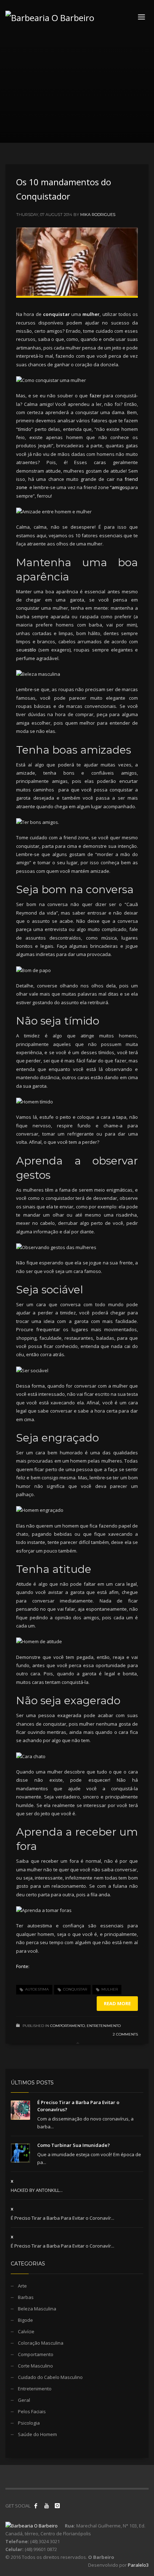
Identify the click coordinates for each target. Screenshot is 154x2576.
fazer (95, 396)
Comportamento (68, 2026)
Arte (22, 2286)
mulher (110, 1989)
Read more (117, 2003)
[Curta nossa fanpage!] (36, 2506)
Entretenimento (104, 2026)
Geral (24, 2400)
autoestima (37, 1989)
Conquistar (75, 1989)
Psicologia (29, 2423)
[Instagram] (57, 2506)
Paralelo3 (138, 2565)
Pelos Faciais (32, 2411)
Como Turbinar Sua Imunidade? (74, 2145)
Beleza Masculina (37, 2309)
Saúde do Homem (37, 2434)
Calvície (26, 2331)
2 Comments (125, 2034)
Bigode (25, 2320)
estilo (30, 650)
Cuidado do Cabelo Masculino (50, 2377)
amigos (120, 487)
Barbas (26, 2297)
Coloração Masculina (41, 2343)
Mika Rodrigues (98, 215)
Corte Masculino (35, 2366)
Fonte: (23, 1966)
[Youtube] (47, 2506)
